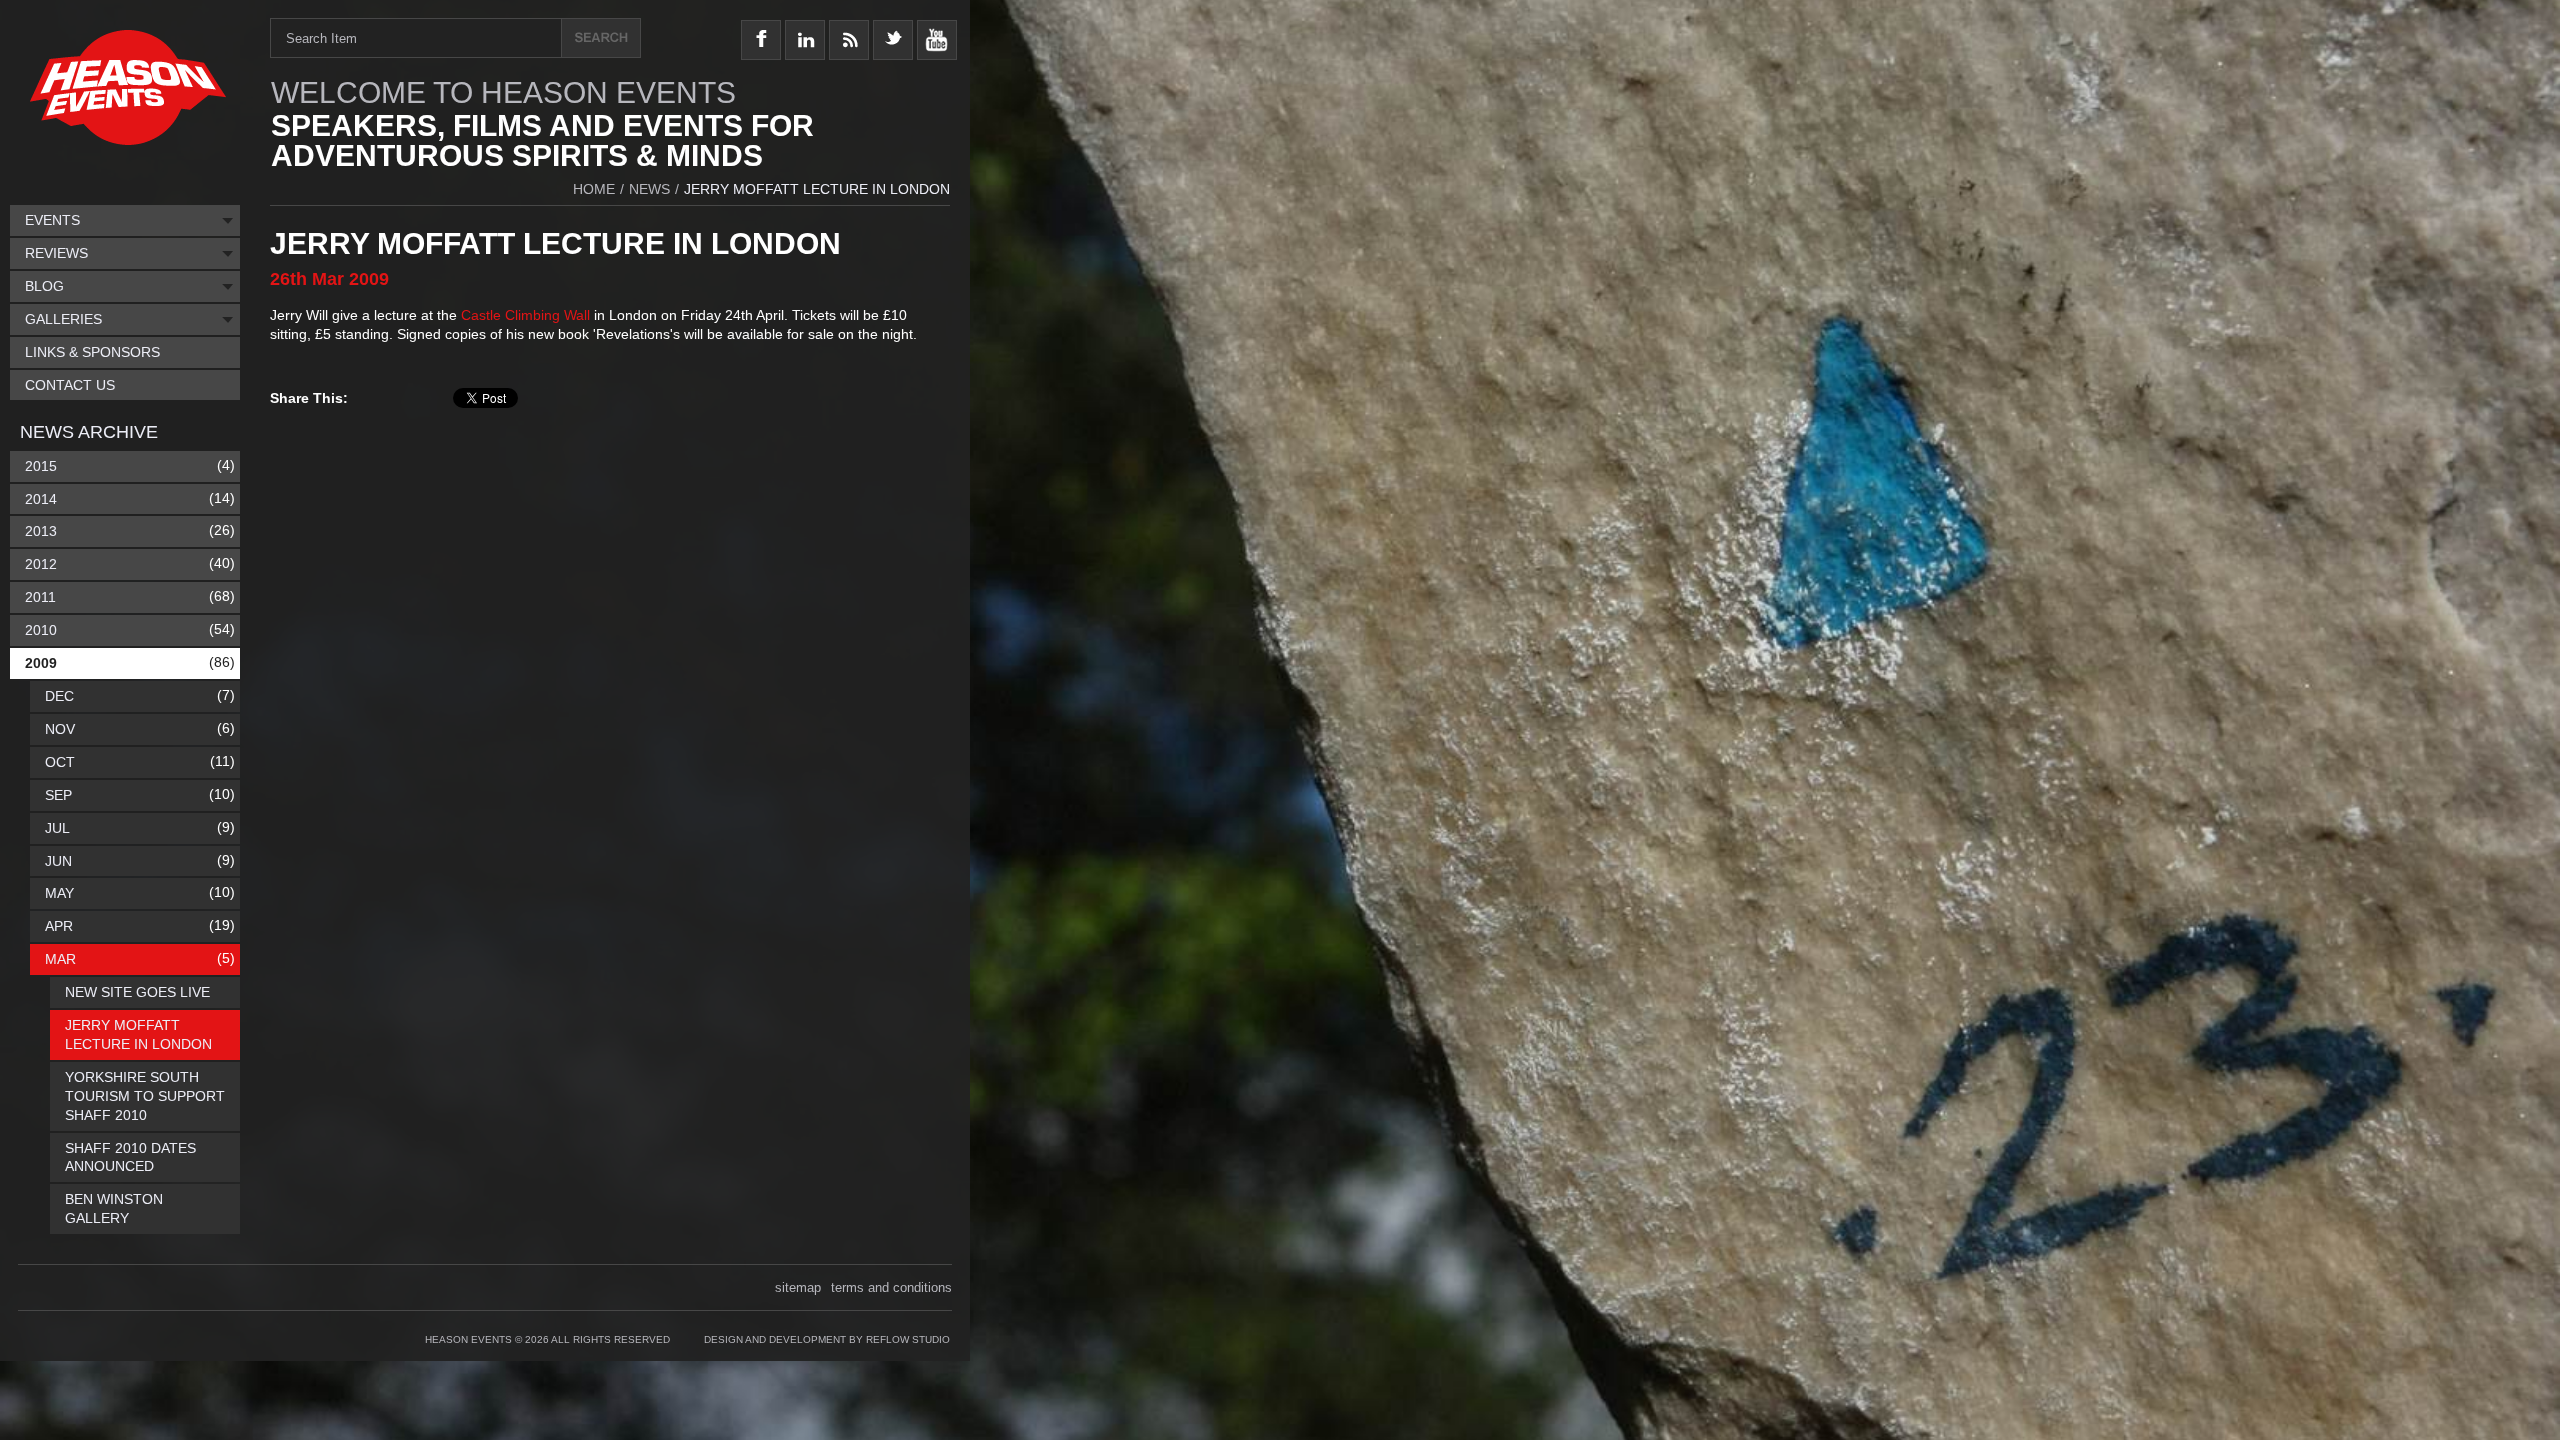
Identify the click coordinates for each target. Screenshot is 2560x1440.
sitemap (798, 1287)
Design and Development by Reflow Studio (827, 1339)
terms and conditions (891, 1287)
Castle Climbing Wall (525, 315)
